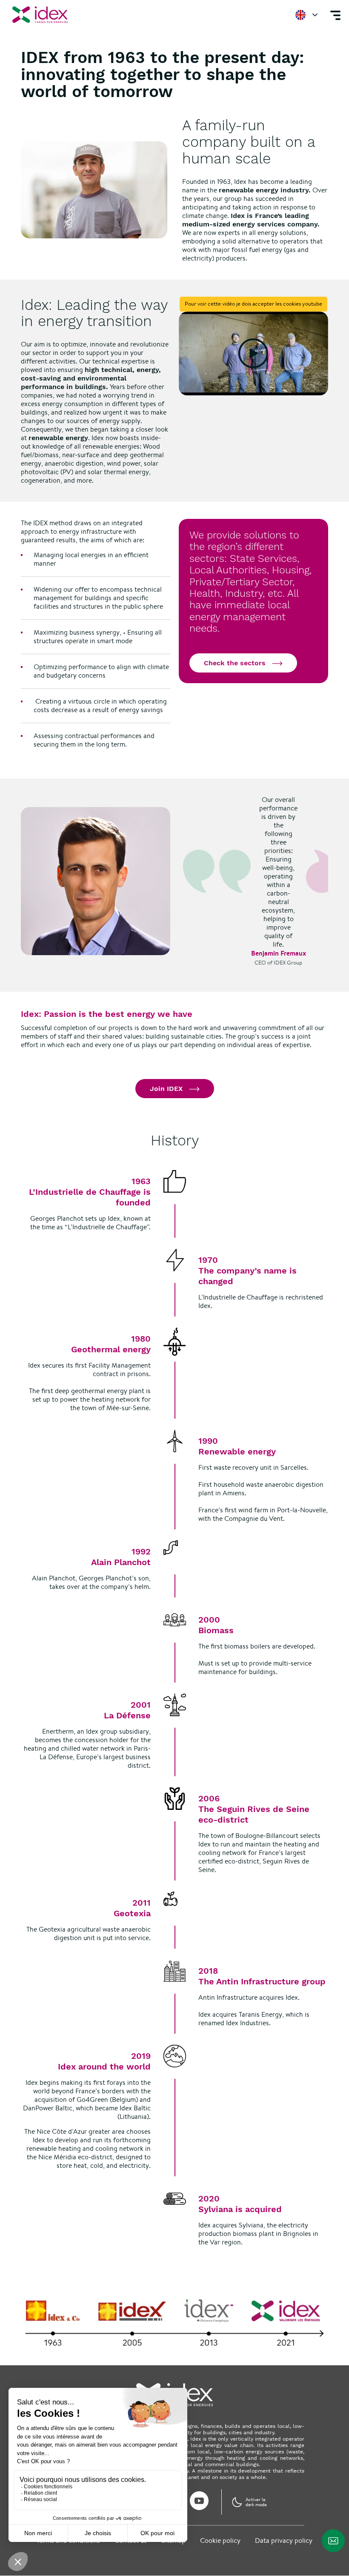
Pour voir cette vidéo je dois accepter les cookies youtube (253, 304)
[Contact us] (333, 2541)
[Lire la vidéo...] (253, 354)
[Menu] (335, 15)
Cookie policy (220, 2540)
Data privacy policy (284, 2540)
